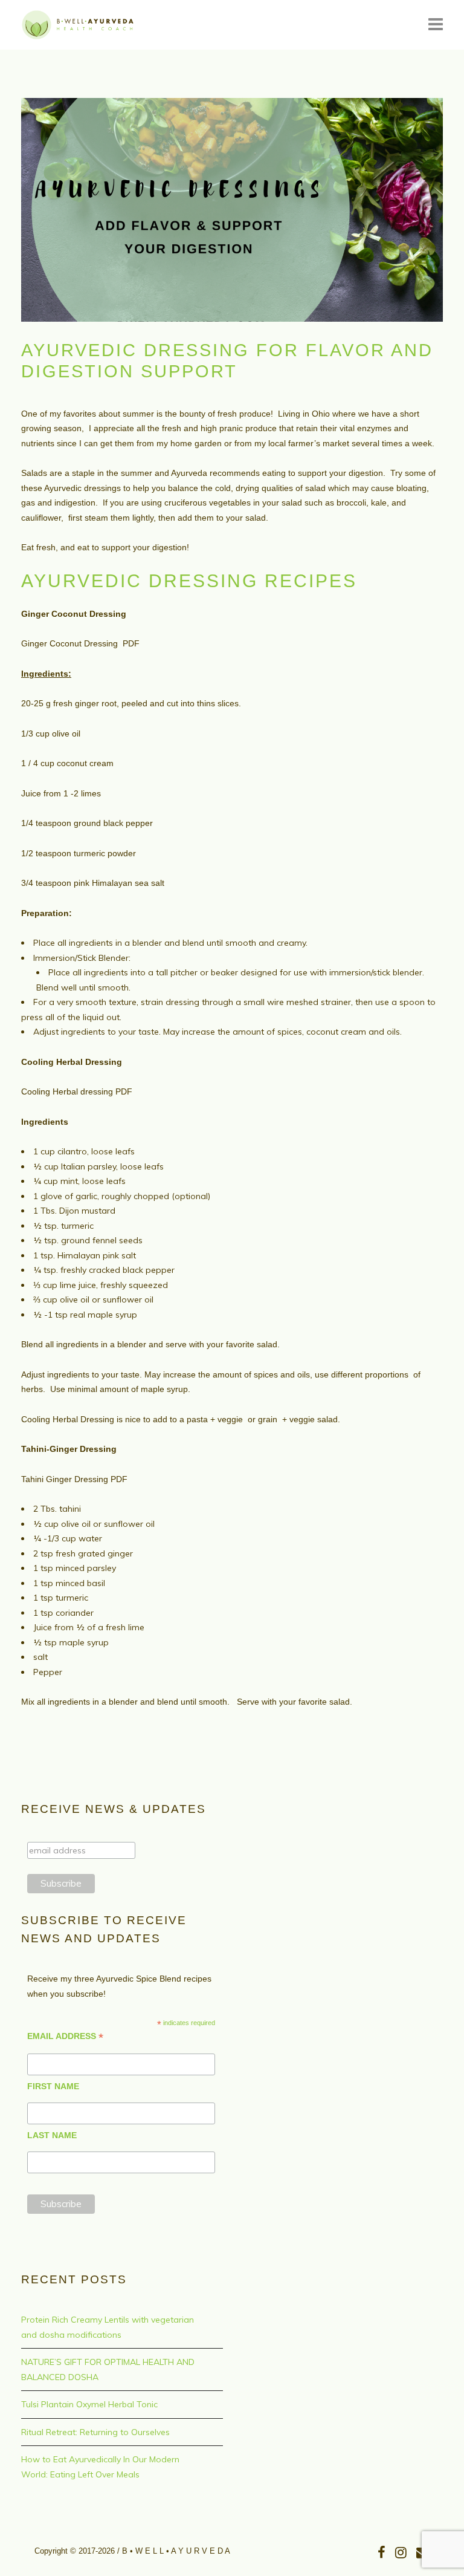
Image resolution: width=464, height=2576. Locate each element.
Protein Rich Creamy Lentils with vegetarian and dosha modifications (108, 2327)
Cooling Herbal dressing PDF (77, 1091)
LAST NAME (52, 2135)
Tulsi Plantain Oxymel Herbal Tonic (89, 2404)
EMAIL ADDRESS (65, 2036)
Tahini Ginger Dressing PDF (74, 1479)
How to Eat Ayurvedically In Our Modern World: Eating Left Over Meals (100, 2467)
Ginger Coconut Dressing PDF (80, 643)
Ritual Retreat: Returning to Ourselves (95, 2432)
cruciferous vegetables (208, 503)
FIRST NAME (53, 2086)
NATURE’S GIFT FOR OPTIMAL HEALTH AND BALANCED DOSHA (108, 2369)
